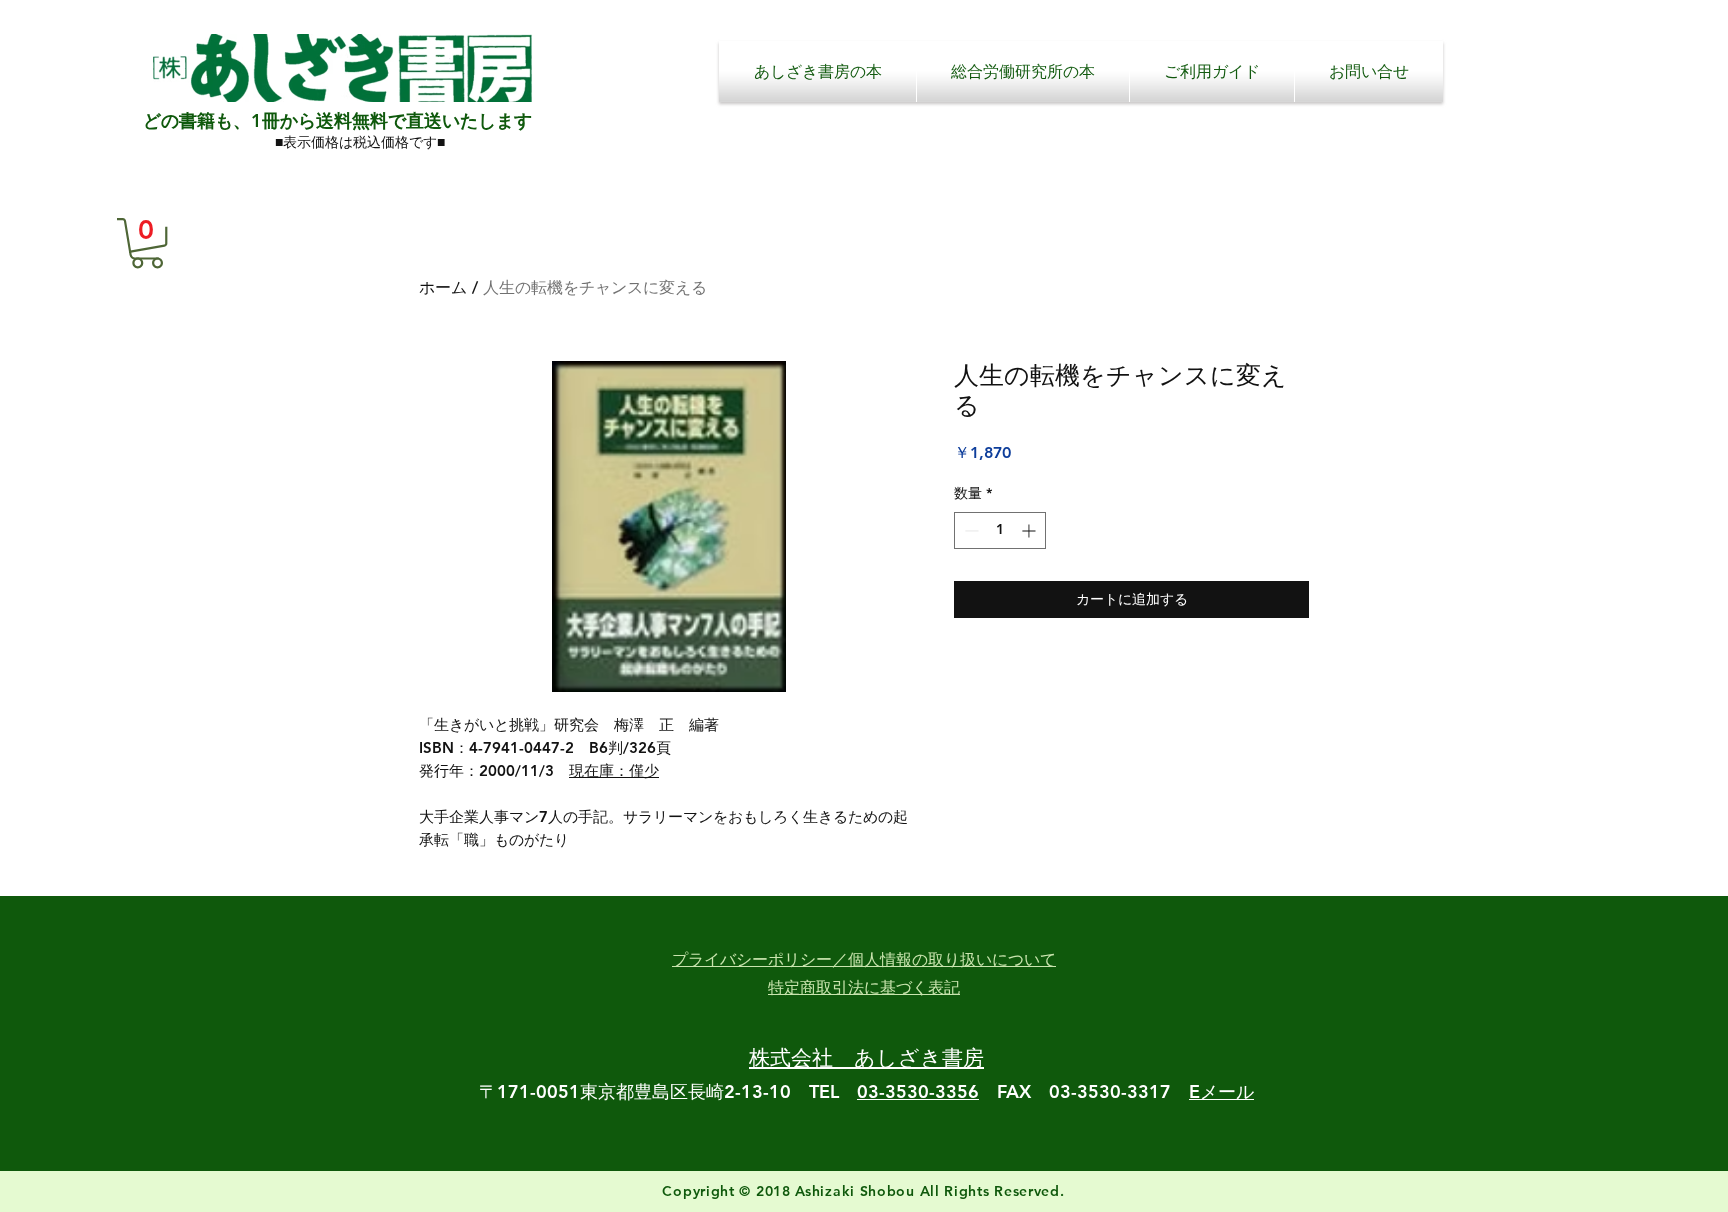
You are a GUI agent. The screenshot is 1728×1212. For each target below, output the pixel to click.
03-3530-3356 (918, 1091)
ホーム (443, 287)
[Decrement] (969, 530)
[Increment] (1030, 530)
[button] (147, 243)
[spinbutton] (1000, 530)
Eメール (1221, 1091)
